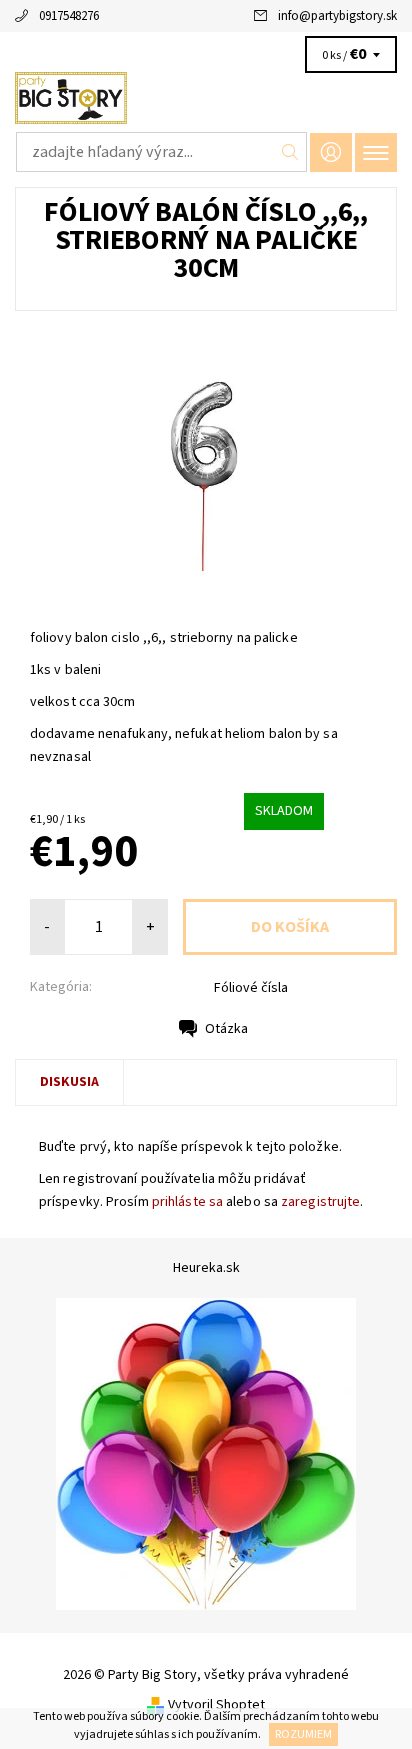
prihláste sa (187, 1202)
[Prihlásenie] (331, 152)
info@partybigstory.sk (337, 16)
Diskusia (69, 1082)
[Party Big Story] (206, 98)
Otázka (226, 1029)
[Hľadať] (290, 152)
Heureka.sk (206, 1268)
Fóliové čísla (251, 988)
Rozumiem (303, 1734)
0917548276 (69, 16)
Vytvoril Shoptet (216, 1705)
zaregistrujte (320, 1202)
